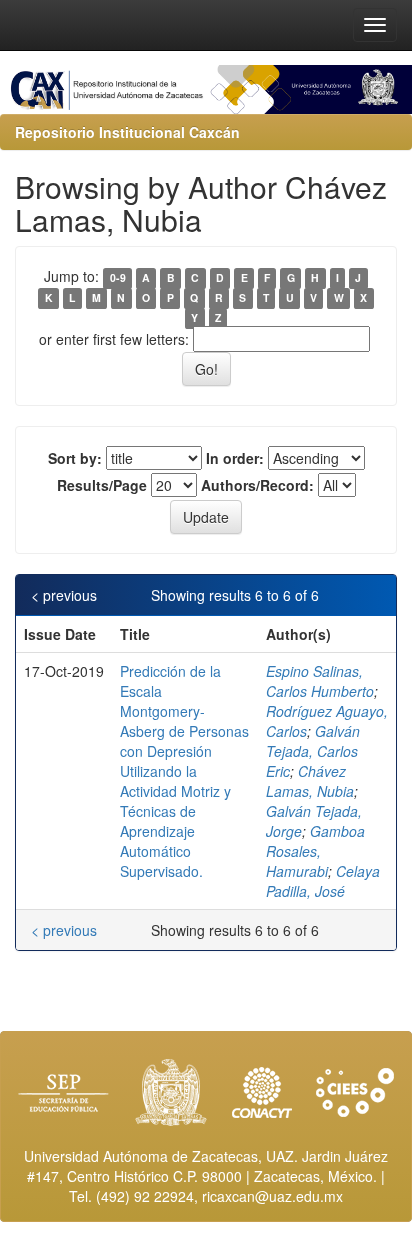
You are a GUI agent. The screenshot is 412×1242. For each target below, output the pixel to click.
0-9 (118, 277)
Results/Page (102, 485)
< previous (64, 595)
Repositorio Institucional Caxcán (127, 132)
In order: (235, 458)
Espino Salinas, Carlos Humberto (320, 681)
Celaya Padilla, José (323, 881)
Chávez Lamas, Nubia (310, 781)
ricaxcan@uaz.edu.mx (272, 1196)
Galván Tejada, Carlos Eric (313, 751)
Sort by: (75, 458)
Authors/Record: (257, 485)
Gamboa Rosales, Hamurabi (315, 851)
